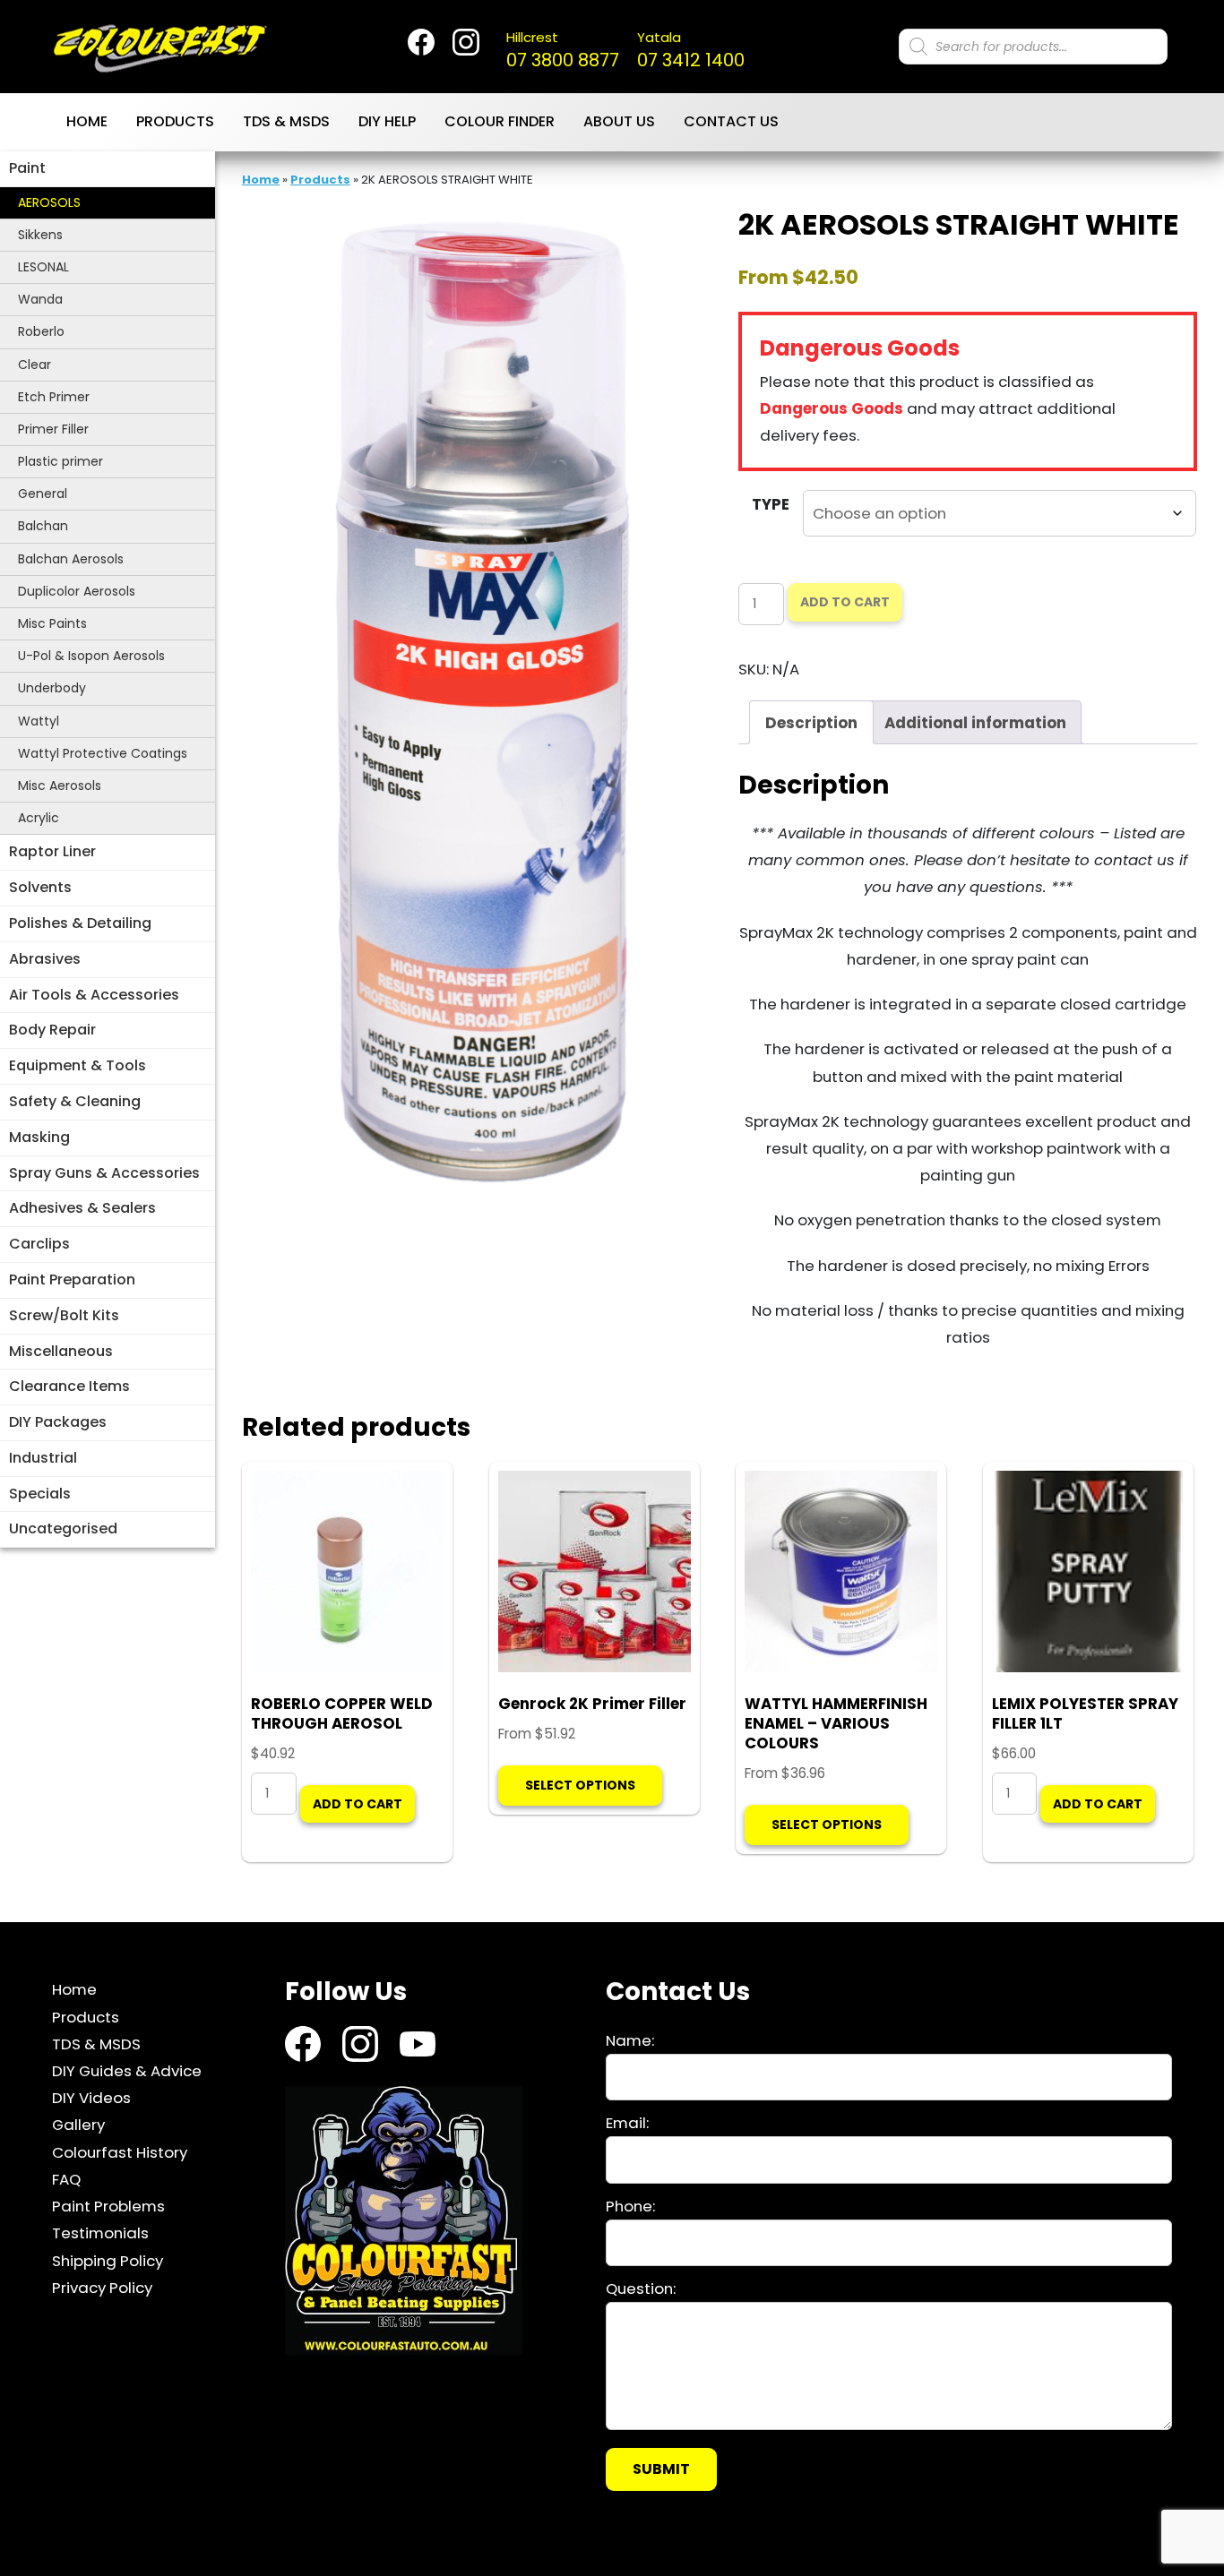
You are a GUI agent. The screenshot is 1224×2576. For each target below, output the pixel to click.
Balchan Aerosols (71, 559)
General (43, 494)
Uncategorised (63, 1528)
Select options (580, 1785)
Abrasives (45, 959)
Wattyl (39, 721)
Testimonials (100, 2233)
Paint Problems (108, 2206)
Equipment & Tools (78, 1065)
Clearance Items (69, 1386)
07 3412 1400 (691, 50)
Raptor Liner (52, 851)
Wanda (40, 299)
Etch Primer (54, 397)
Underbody (52, 688)
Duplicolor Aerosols (77, 591)
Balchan (43, 526)
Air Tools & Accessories (94, 995)
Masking (39, 1137)
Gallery (78, 2125)
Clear (34, 365)
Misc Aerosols (60, 786)
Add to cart (845, 602)
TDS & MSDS (286, 121)
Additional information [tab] (975, 723)
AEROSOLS (49, 202)
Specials (40, 1494)
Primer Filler (53, 429)
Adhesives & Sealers (82, 1208)
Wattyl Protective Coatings (103, 753)
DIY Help (387, 121)
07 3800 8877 (563, 50)
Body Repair (52, 1030)
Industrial (43, 1458)
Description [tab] (811, 723)
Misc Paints (52, 623)
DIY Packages (58, 1422)
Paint (27, 168)
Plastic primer (60, 461)
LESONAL (43, 267)
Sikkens (40, 235)
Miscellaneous (61, 1351)
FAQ (66, 2179)
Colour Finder (500, 121)
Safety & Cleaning (75, 1101)
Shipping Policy (108, 2260)
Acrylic (39, 818)
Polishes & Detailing (80, 923)
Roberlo (41, 331)
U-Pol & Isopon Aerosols (91, 656)
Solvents (40, 887)
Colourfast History (120, 2152)
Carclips (39, 1244)
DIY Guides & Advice (127, 2071)
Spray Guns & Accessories (104, 1173)
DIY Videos (91, 2098)
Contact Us (731, 121)
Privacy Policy (102, 2288)
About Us (619, 121)
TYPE (771, 504)
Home (87, 121)
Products (175, 121)
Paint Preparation (72, 1279)
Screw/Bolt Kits (64, 1315)
